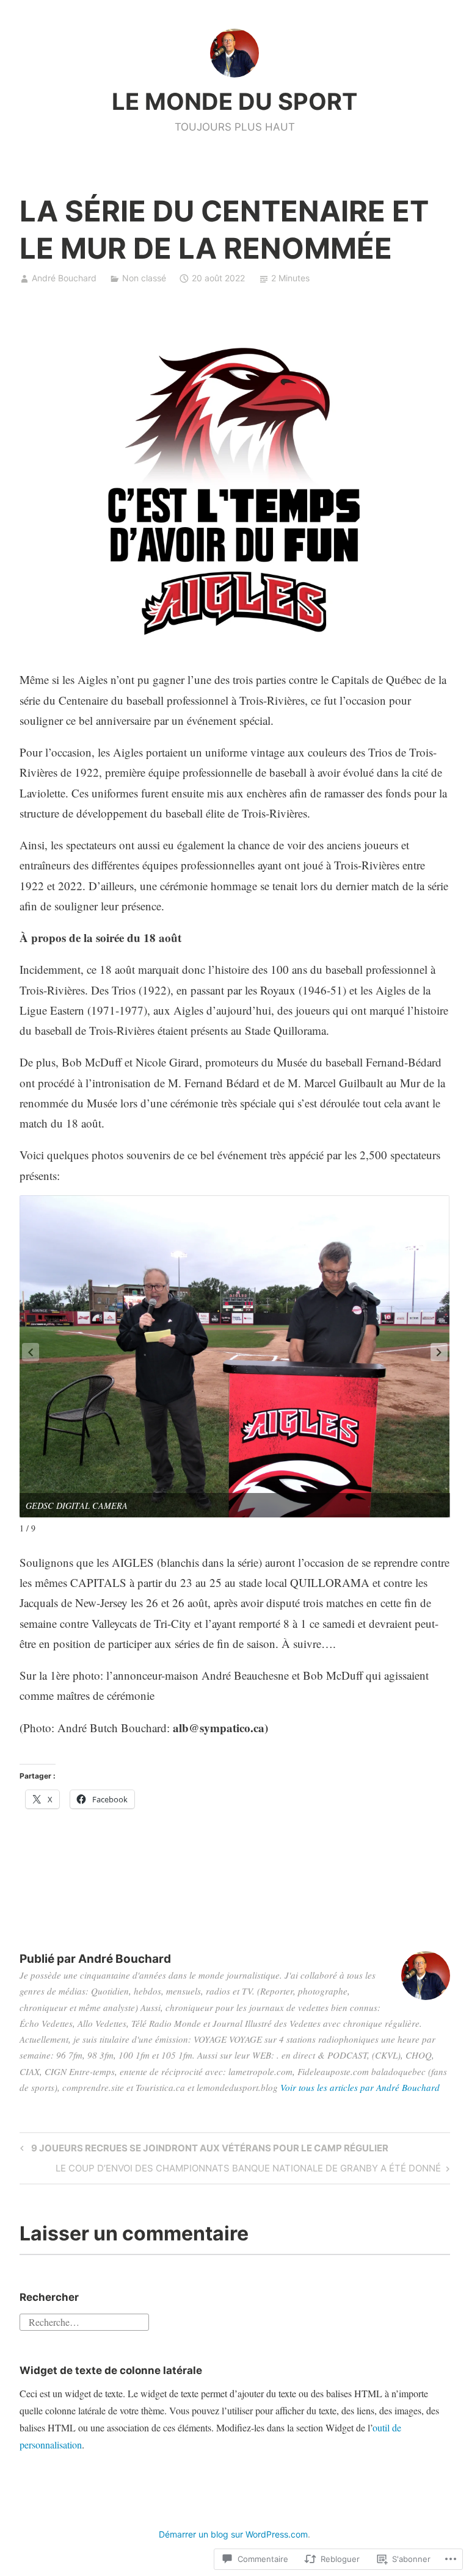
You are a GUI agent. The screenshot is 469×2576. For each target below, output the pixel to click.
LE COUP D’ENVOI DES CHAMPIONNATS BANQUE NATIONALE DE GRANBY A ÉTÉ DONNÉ (248, 2170)
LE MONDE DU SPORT (234, 101)
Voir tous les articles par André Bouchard (360, 2087)
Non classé (144, 278)
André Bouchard (64, 278)
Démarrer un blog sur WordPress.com (233, 2534)
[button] (439, 1352)
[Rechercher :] (84, 2320)
